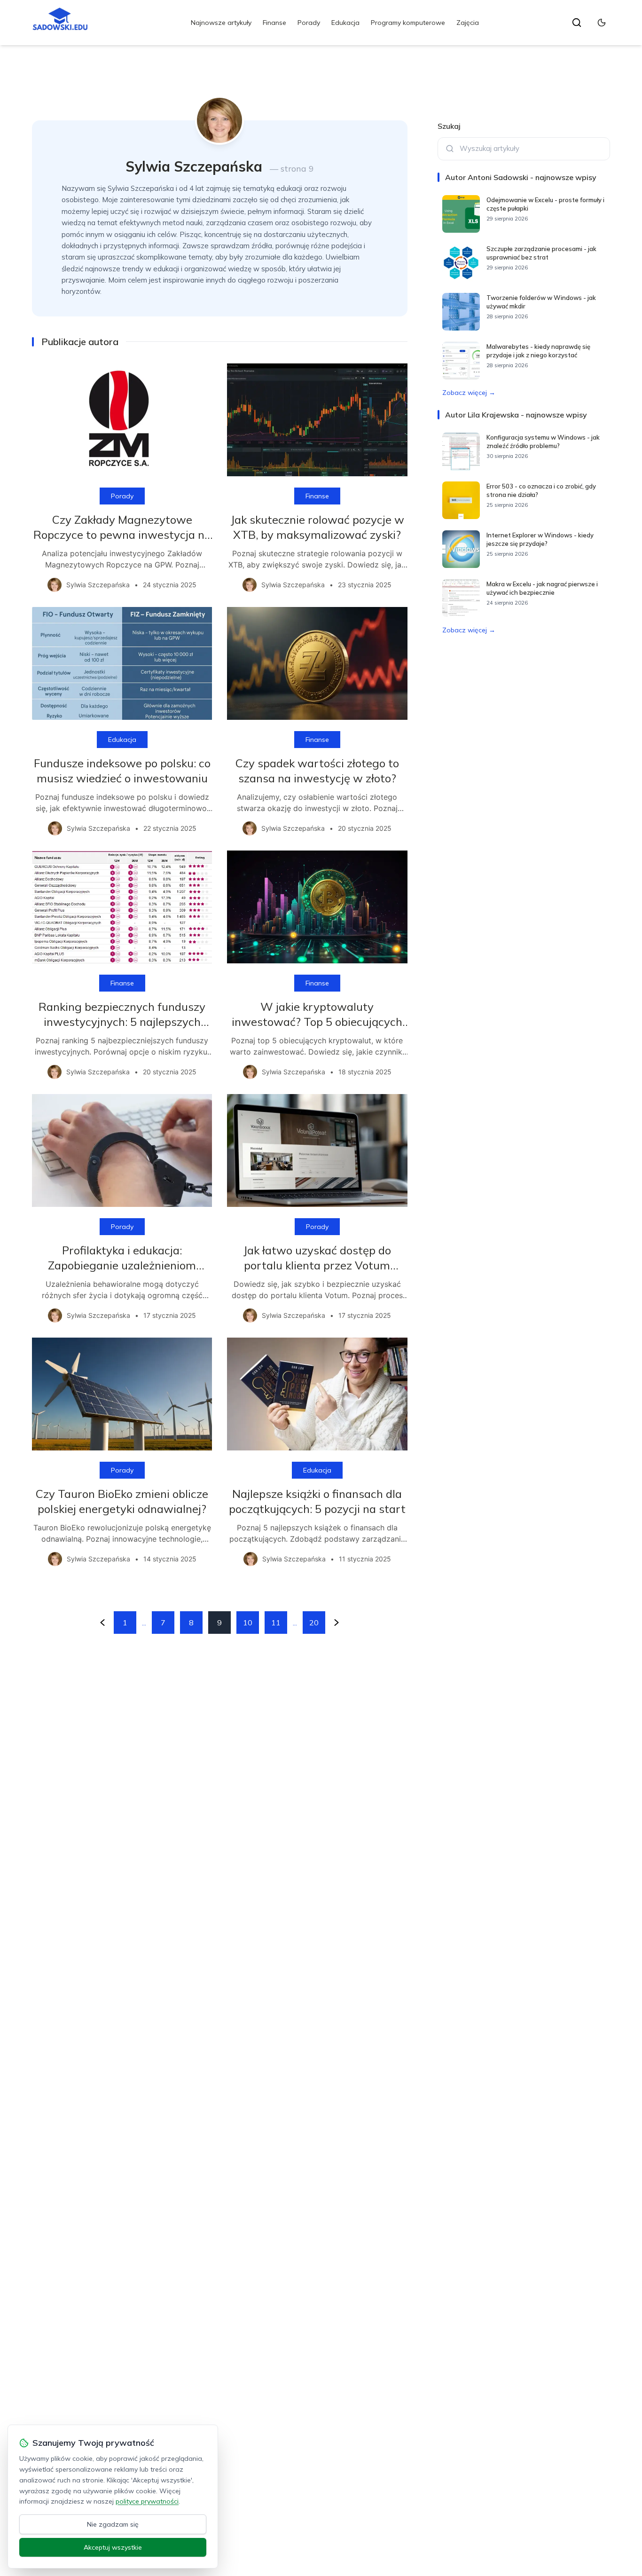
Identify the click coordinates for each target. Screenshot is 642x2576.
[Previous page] (102, 1623)
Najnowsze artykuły (221, 23)
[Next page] (337, 1623)
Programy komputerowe (408, 23)
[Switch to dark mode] (602, 23)
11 (276, 1623)
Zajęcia (468, 23)
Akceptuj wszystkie (113, 2547)
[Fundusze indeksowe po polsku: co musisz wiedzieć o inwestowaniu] (122, 663)
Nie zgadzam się (113, 2524)
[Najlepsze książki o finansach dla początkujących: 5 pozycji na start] (317, 1394)
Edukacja (345, 23)
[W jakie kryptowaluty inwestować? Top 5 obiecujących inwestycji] (317, 907)
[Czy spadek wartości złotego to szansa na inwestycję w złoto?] (317, 663)
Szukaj (449, 126)
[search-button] (577, 23)
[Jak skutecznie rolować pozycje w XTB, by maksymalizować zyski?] (317, 420)
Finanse (274, 23)
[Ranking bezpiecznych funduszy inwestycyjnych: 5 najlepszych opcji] (122, 907)
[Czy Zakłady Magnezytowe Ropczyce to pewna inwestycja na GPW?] (122, 420)
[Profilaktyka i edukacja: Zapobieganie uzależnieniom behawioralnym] (122, 1150)
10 (248, 1623)
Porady (309, 23)
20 (314, 1623)
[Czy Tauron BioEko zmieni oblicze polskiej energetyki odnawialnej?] (122, 1394)
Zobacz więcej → (469, 393)
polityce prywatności (147, 2501)
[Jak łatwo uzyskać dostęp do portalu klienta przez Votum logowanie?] (317, 1150)
